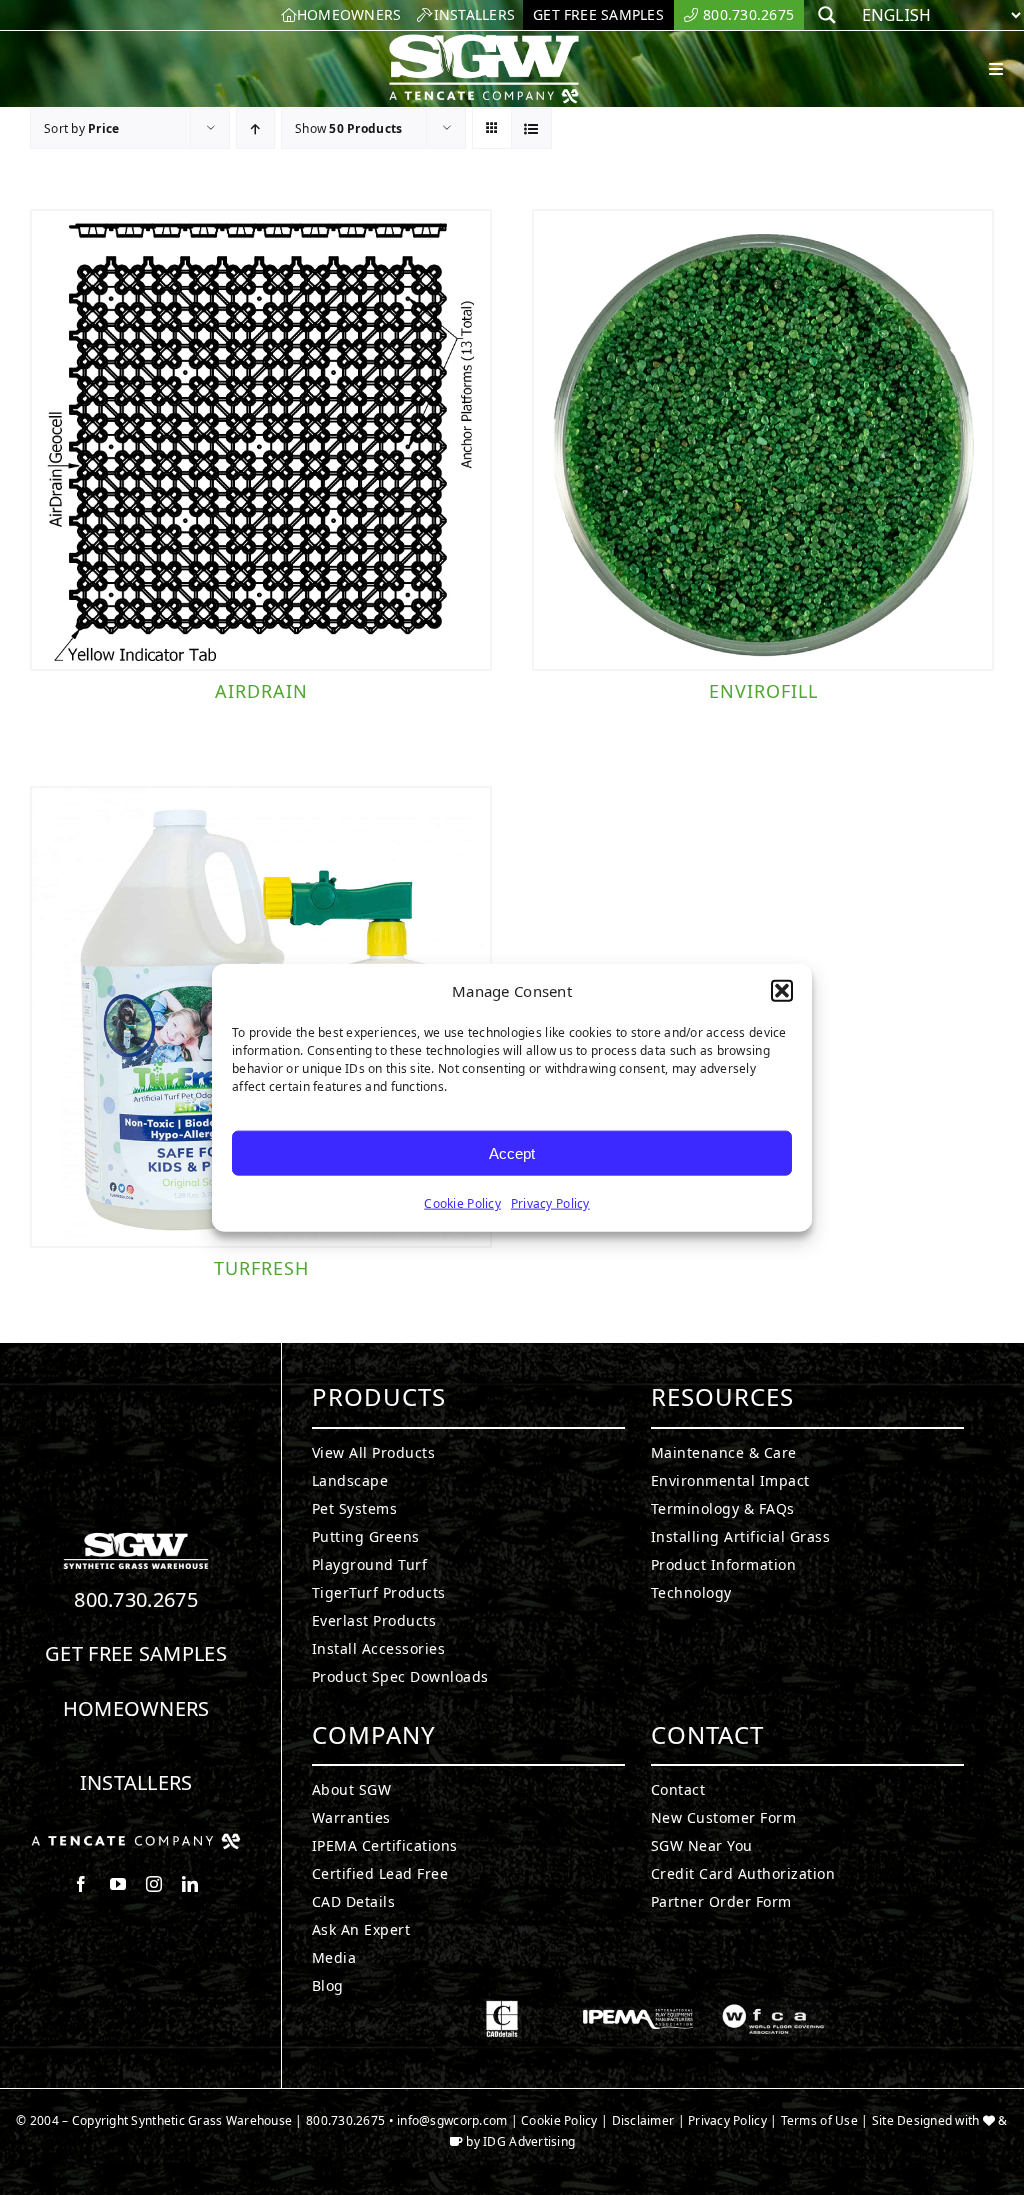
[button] (782, 991)
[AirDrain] (261, 440)
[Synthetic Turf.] (136, 1538)
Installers (136, 1782)
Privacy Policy (550, 1203)
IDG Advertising (529, 2141)
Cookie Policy (462, 1203)
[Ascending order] (255, 128)
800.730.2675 (136, 1599)
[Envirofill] (763, 440)
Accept (512, 1152)
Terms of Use (819, 2120)
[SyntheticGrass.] (484, 40)
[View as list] (531, 128)
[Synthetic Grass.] (136, 1841)
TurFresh (261, 1268)
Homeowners (136, 1708)
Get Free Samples (136, 1653)
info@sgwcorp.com (452, 2120)
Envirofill (763, 691)
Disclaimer (643, 2120)
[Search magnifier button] (827, 15)
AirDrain (261, 691)
